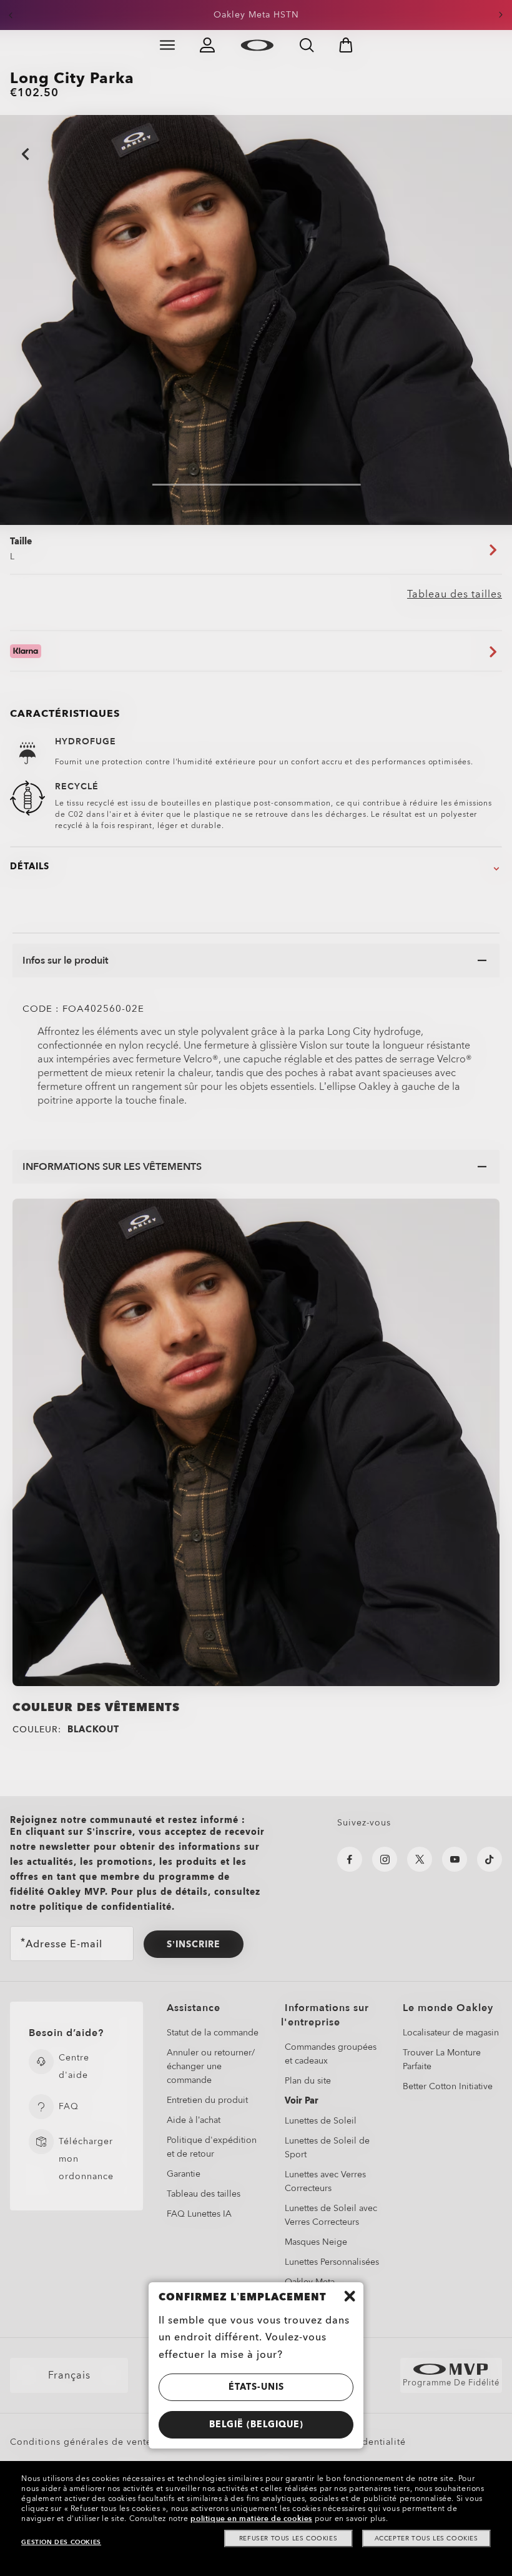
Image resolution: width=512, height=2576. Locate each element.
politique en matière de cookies (251, 2519)
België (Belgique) (256, 2424)
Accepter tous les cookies (426, 2539)
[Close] (350, 2296)
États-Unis (256, 2387)
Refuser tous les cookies (288, 2539)
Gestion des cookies (61, 2542)
